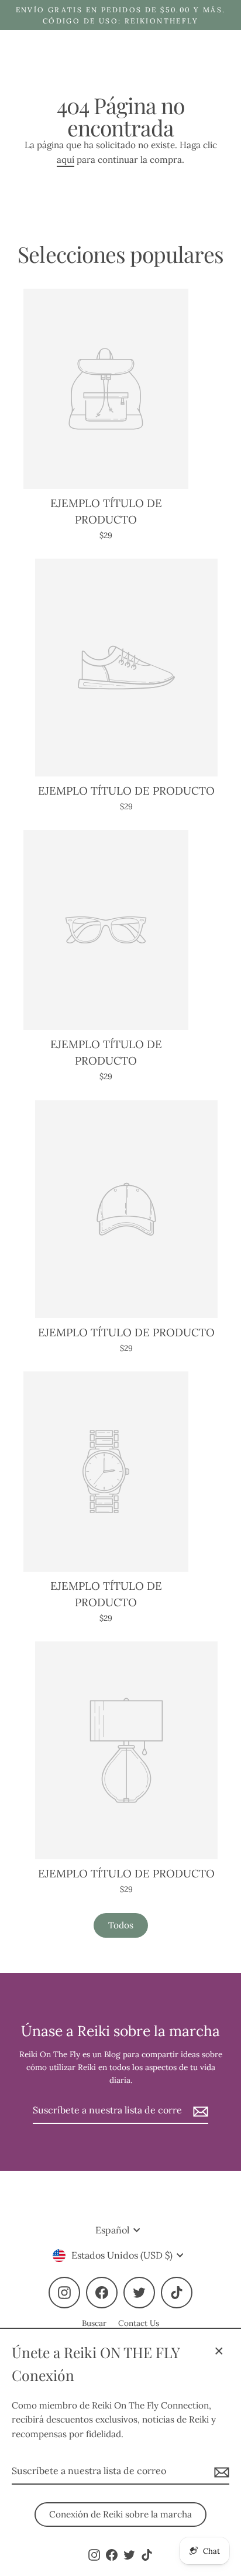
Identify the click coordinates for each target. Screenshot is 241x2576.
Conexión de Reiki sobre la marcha (120, 2514)
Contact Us (139, 2323)
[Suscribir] (220, 2472)
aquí (66, 160)
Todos (121, 1925)
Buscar (94, 2323)
